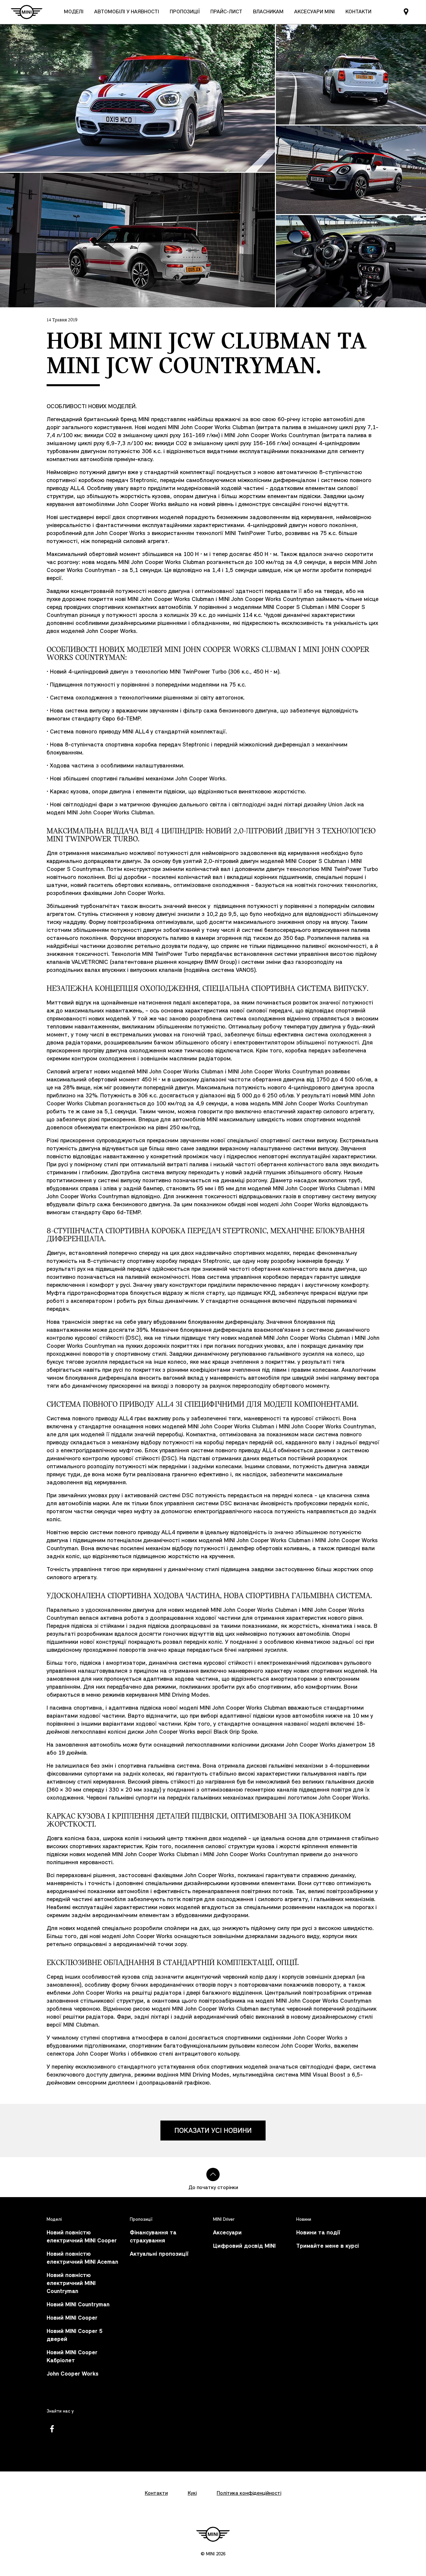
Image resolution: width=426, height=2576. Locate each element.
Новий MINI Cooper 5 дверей (75, 2335)
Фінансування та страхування (153, 2237)
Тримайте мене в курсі (327, 2246)
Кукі (192, 2493)
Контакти (156, 2493)
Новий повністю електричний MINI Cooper (82, 2237)
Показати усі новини (213, 2131)
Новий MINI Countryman (78, 2305)
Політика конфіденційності (249, 2493)
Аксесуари (227, 2233)
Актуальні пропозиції (159, 2254)
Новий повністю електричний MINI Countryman (71, 2284)
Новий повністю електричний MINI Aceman (82, 2258)
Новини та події (318, 2233)
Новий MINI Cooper (72, 2318)
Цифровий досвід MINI (244, 2246)
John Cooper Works (73, 2374)
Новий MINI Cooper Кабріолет (72, 2357)
